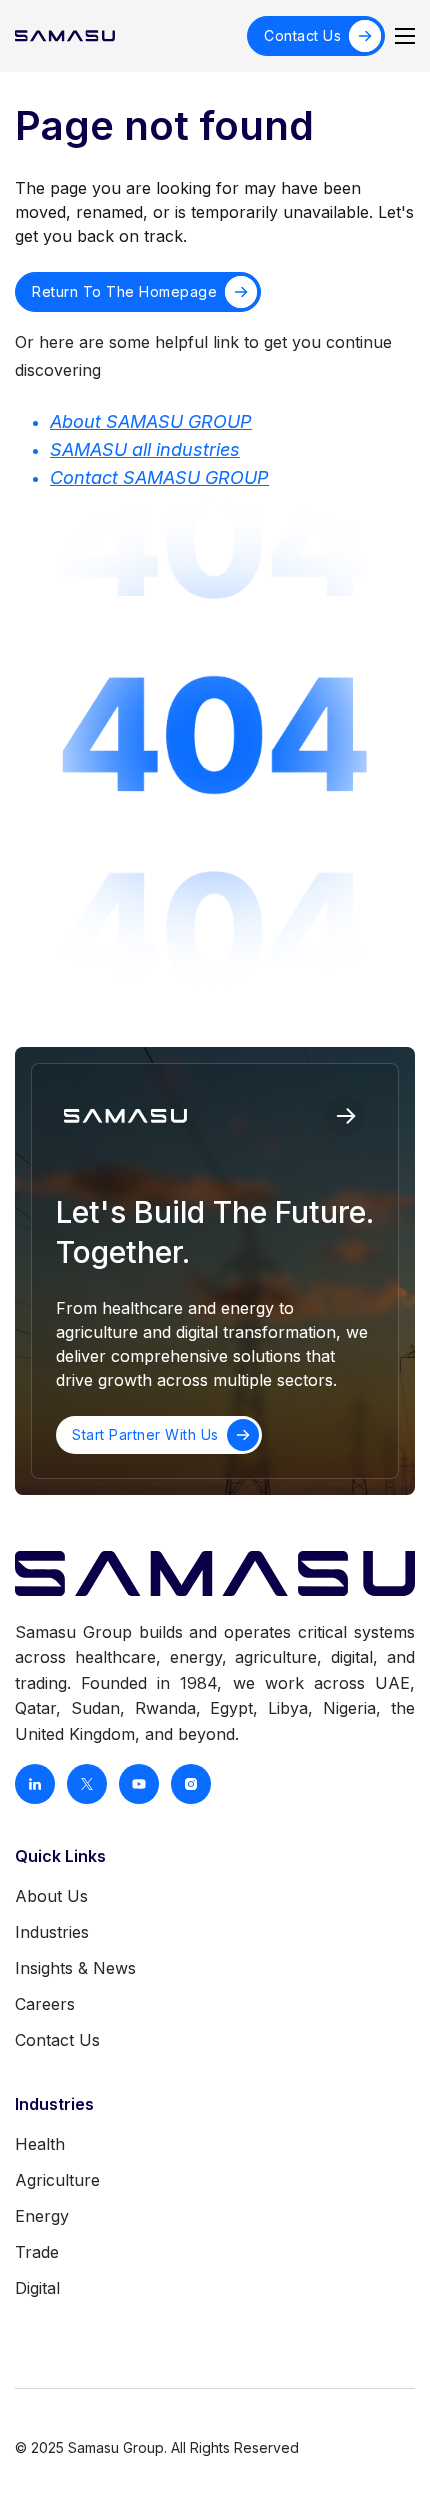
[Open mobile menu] (405, 36)
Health (40, 2144)
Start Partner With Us (145, 1434)
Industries (52, 1932)
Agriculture (57, 2180)
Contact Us (302, 35)
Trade (37, 2252)
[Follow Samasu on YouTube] (139, 1784)
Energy (42, 2216)
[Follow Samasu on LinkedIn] (35, 1784)
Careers (45, 2004)
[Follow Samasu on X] (87, 1784)
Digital (37, 2288)
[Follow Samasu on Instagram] (191, 1784)
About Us (51, 1896)
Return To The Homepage (124, 291)
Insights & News (75, 1968)
